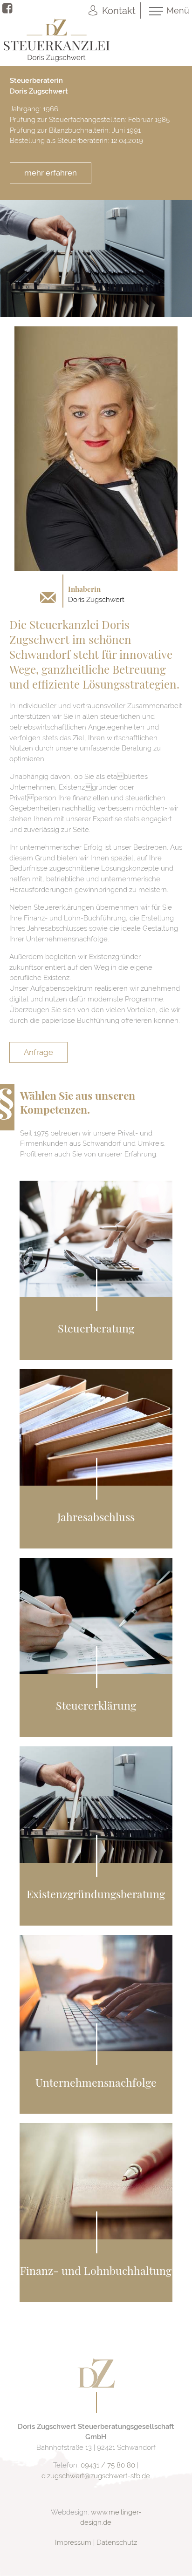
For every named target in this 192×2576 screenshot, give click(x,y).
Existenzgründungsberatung (96, 1894)
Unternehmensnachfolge (96, 2082)
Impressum (73, 2542)
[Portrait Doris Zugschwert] (96, 569)
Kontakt (119, 11)
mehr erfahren (51, 173)
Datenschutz (117, 2542)
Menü (178, 10)
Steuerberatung (96, 1328)
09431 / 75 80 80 (108, 2465)
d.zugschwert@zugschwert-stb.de (96, 2476)
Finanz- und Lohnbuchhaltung (96, 2270)
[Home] (96, 2386)
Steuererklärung (96, 1705)
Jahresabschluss (96, 1517)
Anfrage (38, 1052)
